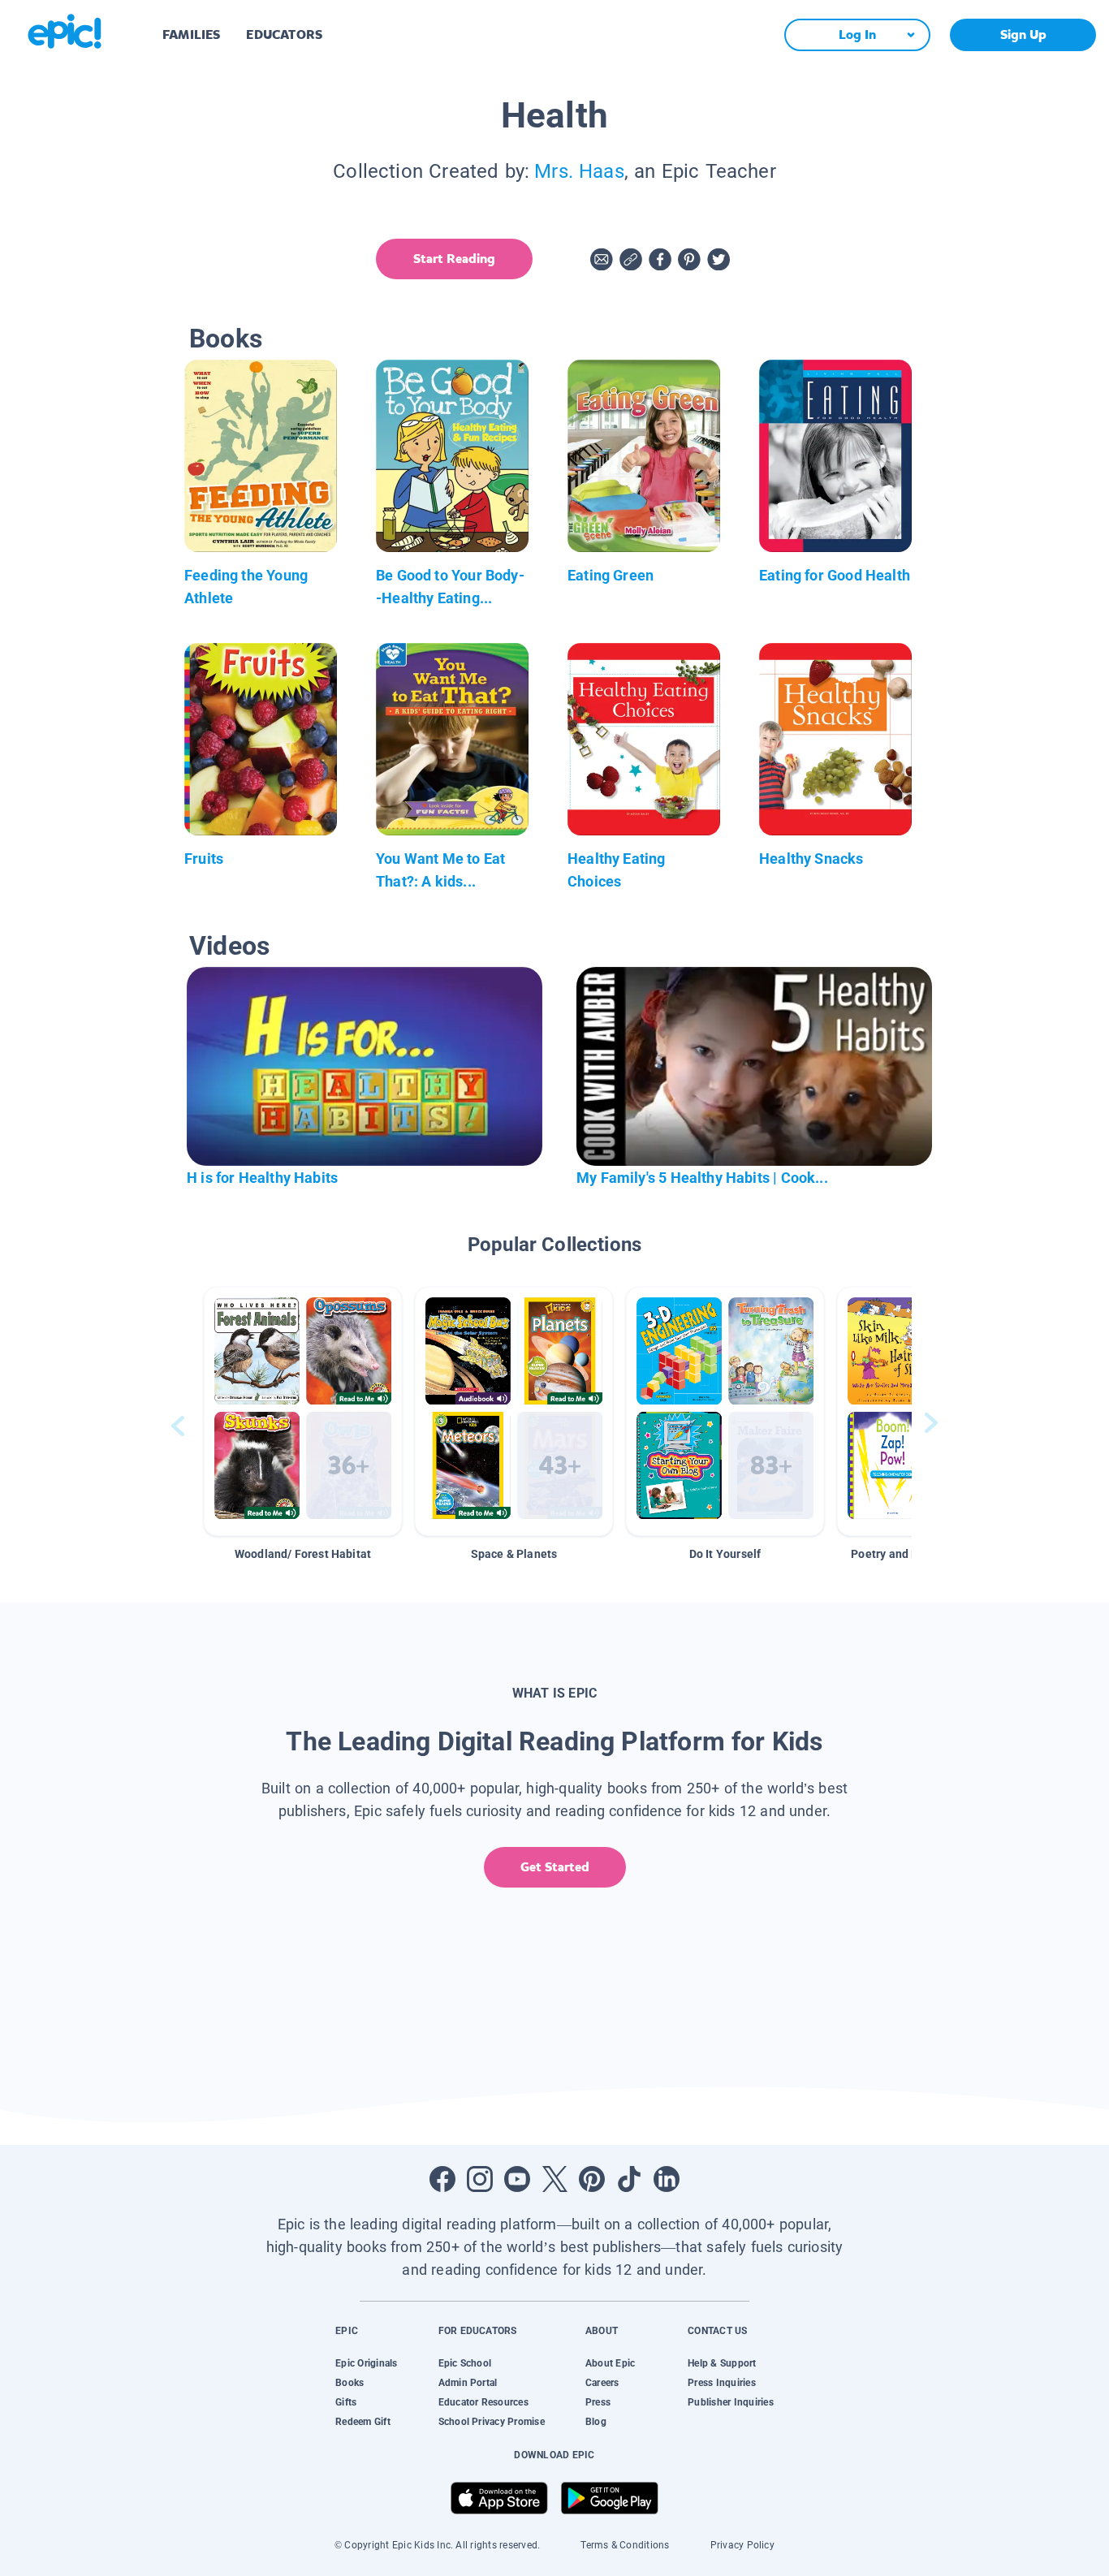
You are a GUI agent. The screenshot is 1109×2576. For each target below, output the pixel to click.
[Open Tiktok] (629, 2179)
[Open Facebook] (442, 2179)
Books (350, 2383)
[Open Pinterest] (592, 2179)
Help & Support (722, 2363)
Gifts (346, 2402)
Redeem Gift (363, 2422)
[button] (303, 1411)
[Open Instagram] (480, 2179)
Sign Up (1023, 35)
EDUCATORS (284, 35)
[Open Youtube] (517, 2179)
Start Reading (454, 259)
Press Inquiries (722, 2383)
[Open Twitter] (554, 2179)
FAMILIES (191, 35)
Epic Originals (366, 2363)
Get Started (555, 1867)
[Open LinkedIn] (667, 2179)
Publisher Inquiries (731, 2402)
